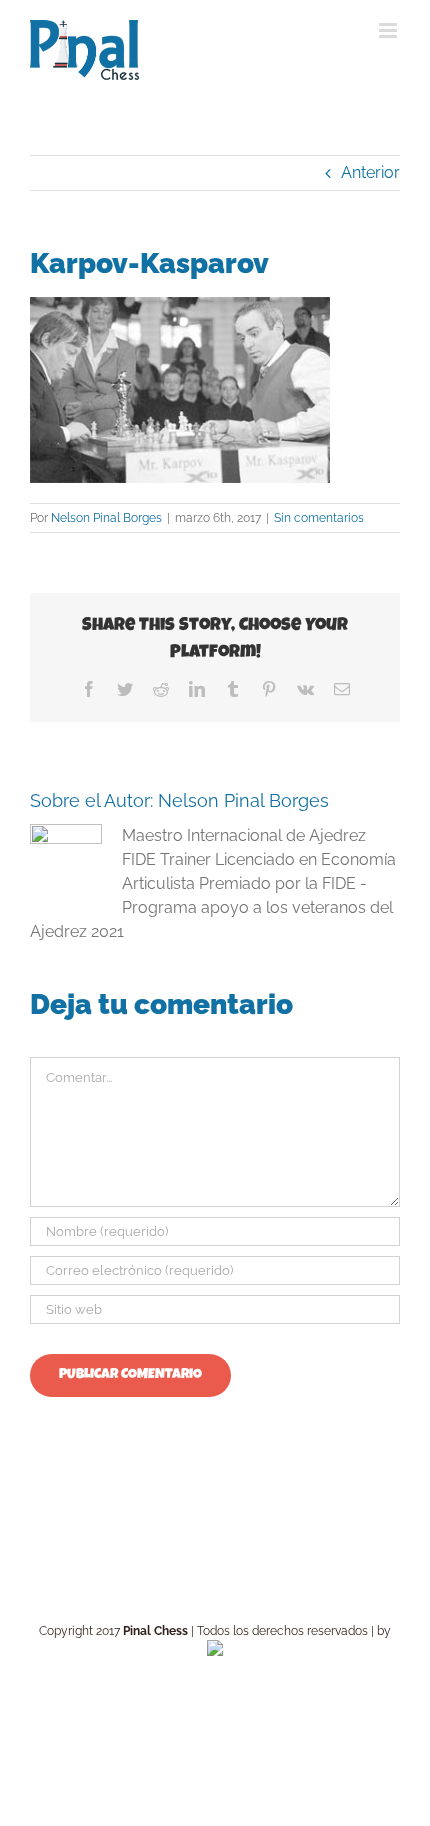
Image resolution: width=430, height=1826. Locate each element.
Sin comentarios (319, 518)
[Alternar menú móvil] (389, 30)
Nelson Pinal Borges (106, 518)
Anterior (370, 172)
